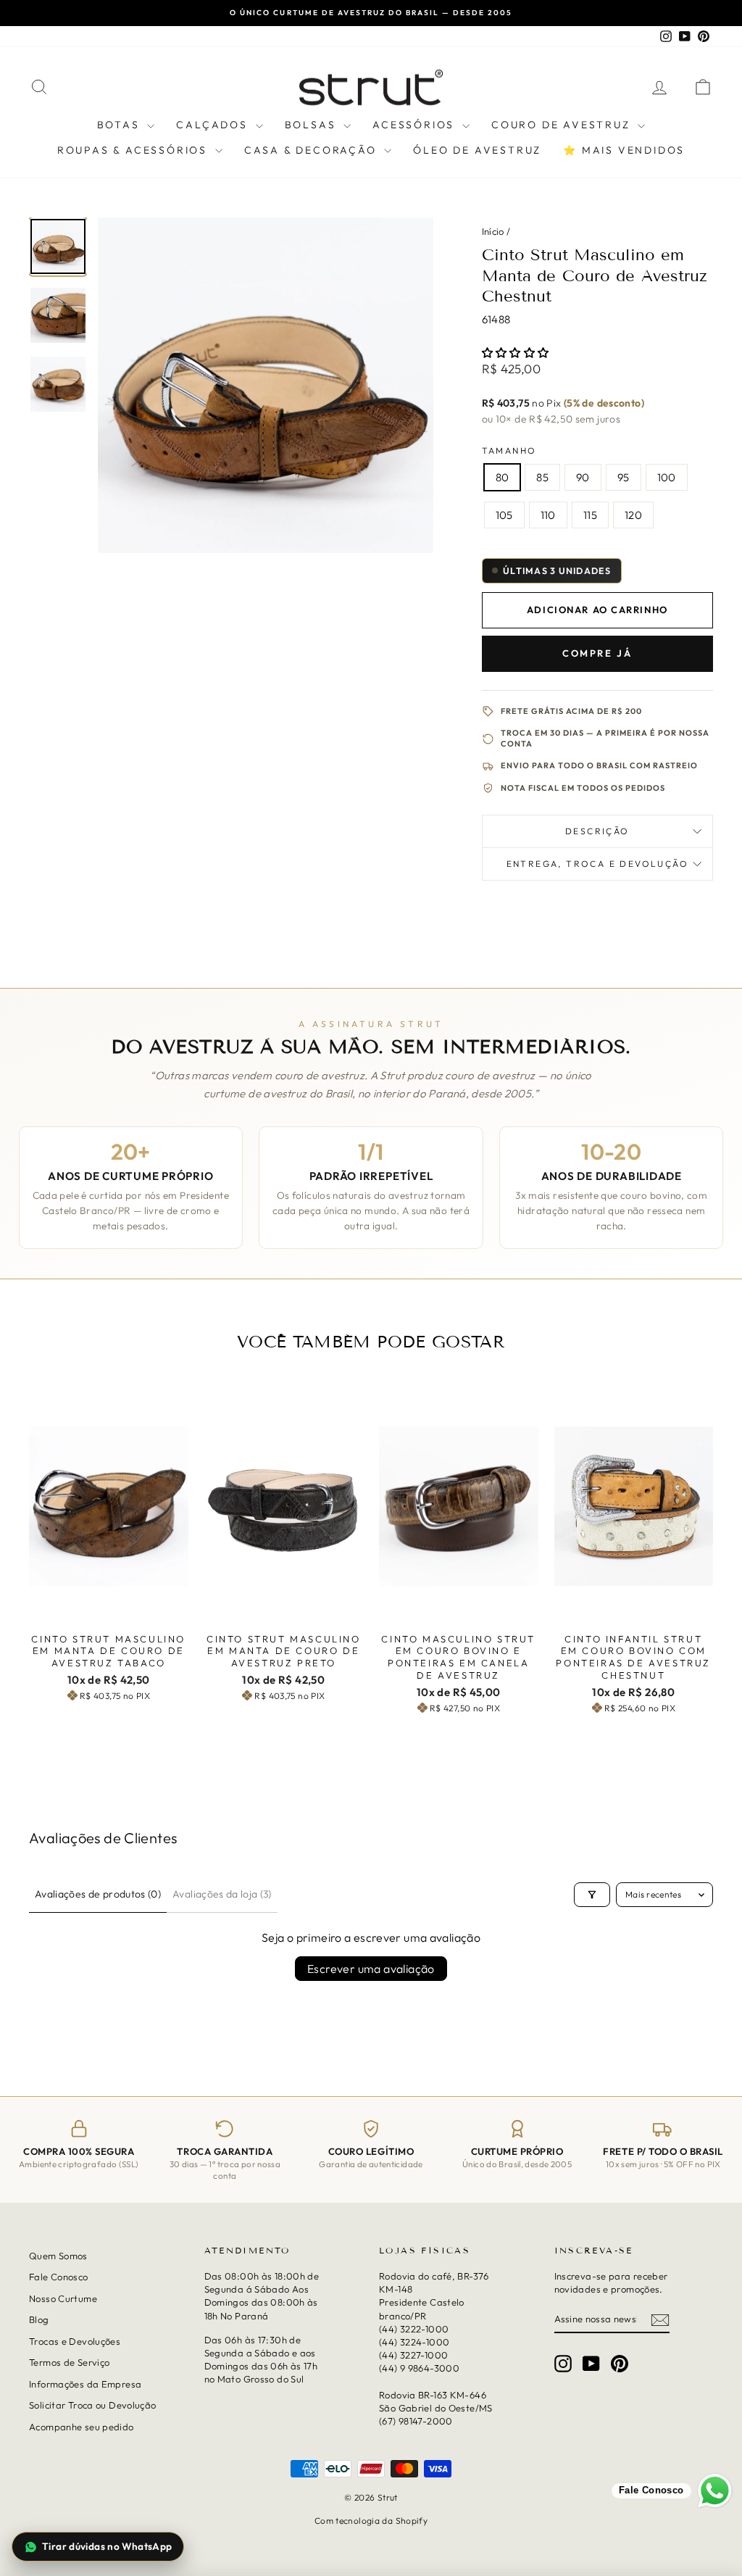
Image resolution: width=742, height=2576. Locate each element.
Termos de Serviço (69, 2362)
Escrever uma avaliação (371, 1969)
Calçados (214, 125)
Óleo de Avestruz (477, 150)
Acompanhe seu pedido (82, 2426)
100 (667, 477)
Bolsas (313, 125)
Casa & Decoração (313, 150)
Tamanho (509, 450)
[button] (516, 353)
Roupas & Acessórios (134, 150)
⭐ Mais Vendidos (624, 150)
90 (583, 477)
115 (590, 515)
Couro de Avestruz (563, 125)
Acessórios (416, 125)
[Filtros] (592, 1895)
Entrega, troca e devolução (597, 864)
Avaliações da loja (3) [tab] (222, 1894)
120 (633, 515)
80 (503, 477)
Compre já (597, 653)
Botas (121, 125)
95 (624, 477)
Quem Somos (58, 2256)
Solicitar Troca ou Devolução (93, 2405)
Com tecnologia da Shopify (371, 2521)
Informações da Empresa (85, 2383)
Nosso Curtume (63, 2298)
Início (493, 231)
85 (542, 477)
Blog (39, 2319)
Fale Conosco (59, 2277)
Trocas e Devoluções (75, 2340)
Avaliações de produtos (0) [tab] (98, 1894)
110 (548, 515)
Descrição (597, 831)
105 (504, 515)
